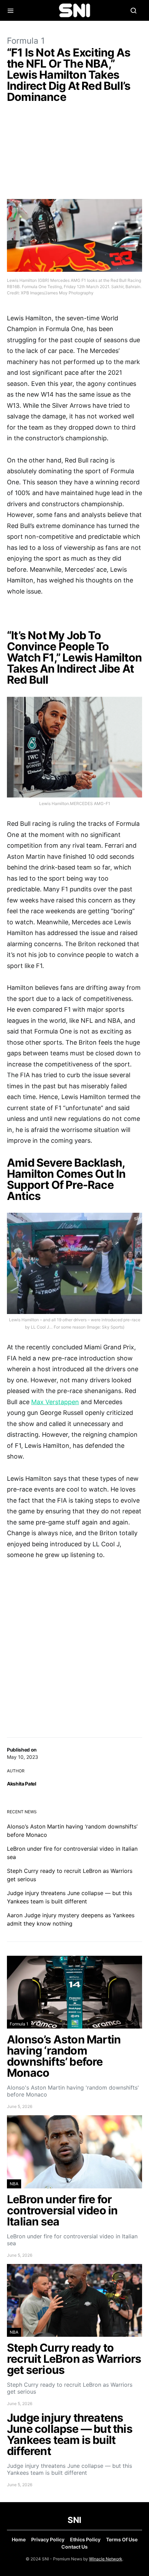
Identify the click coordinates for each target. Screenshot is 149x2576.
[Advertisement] (74, 153)
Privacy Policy (48, 2539)
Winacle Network (106, 2559)
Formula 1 (26, 41)
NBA (14, 2184)
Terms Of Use (122, 2539)
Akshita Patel (21, 1784)
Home (19, 2539)
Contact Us (74, 2547)
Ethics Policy (85, 2539)
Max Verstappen (55, 1402)
